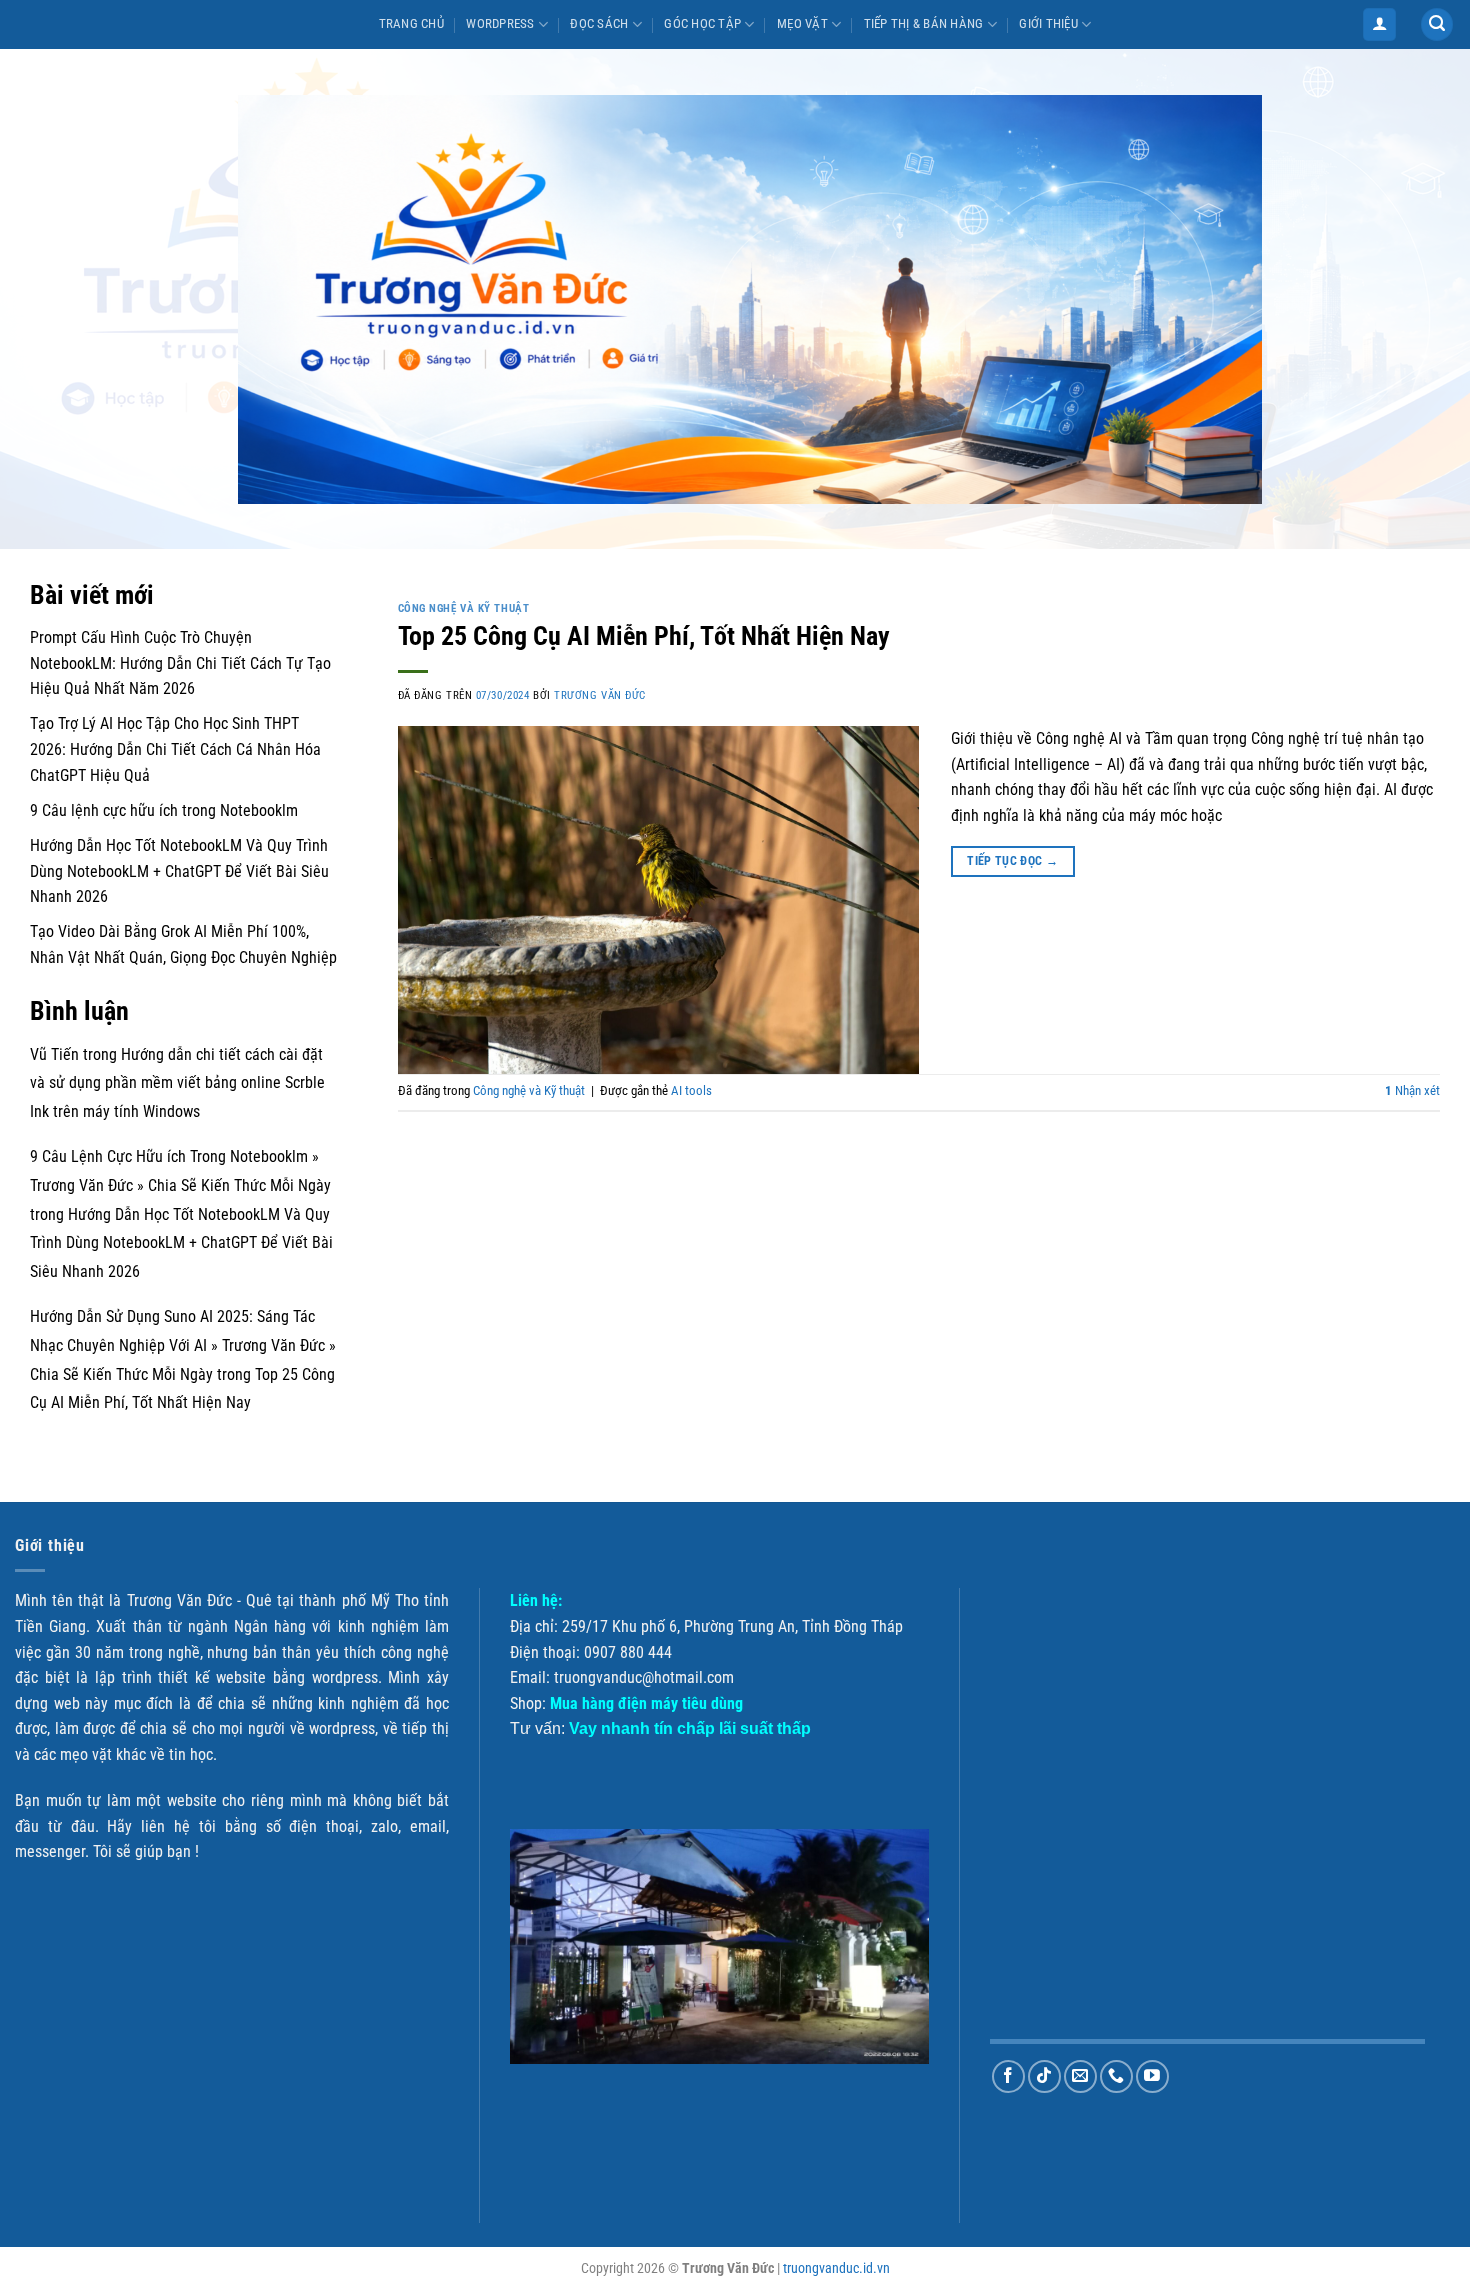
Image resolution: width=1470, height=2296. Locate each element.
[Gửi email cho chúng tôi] (1080, 2076)
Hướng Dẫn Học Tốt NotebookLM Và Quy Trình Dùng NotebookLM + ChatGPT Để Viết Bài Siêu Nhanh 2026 (179, 871)
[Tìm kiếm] (1437, 24)
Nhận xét (1412, 1090)
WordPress (500, 23)
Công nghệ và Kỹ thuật (464, 608)
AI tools (691, 1090)
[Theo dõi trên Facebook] (1008, 2076)
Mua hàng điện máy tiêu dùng (646, 1703)
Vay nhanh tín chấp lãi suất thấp (690, 1728)
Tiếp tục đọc (1012, 861)
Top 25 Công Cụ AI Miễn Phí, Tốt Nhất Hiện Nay (644, 636)
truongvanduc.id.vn (836, 2268)
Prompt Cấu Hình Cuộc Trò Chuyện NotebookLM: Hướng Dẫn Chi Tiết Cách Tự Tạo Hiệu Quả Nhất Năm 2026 (180, 663)
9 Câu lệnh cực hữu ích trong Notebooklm (164, 810)
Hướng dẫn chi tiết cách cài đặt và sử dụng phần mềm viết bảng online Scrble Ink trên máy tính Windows (177, 1083)
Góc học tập (702, 23)
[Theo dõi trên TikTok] (1044, 2076)
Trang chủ (411, 23)
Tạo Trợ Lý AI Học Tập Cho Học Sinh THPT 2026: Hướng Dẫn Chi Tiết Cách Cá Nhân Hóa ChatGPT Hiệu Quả (175, 749)
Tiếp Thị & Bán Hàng (924, 23)
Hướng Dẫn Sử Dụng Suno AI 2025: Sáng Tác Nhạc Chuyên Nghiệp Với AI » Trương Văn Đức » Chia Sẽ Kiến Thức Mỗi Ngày (183, 1345)
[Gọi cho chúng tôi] (1116, 2076)
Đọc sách (599, 23)
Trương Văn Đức (600, 695)
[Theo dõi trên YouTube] (1152, 2076)
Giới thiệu (1048, 23)
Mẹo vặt (802, 23)
